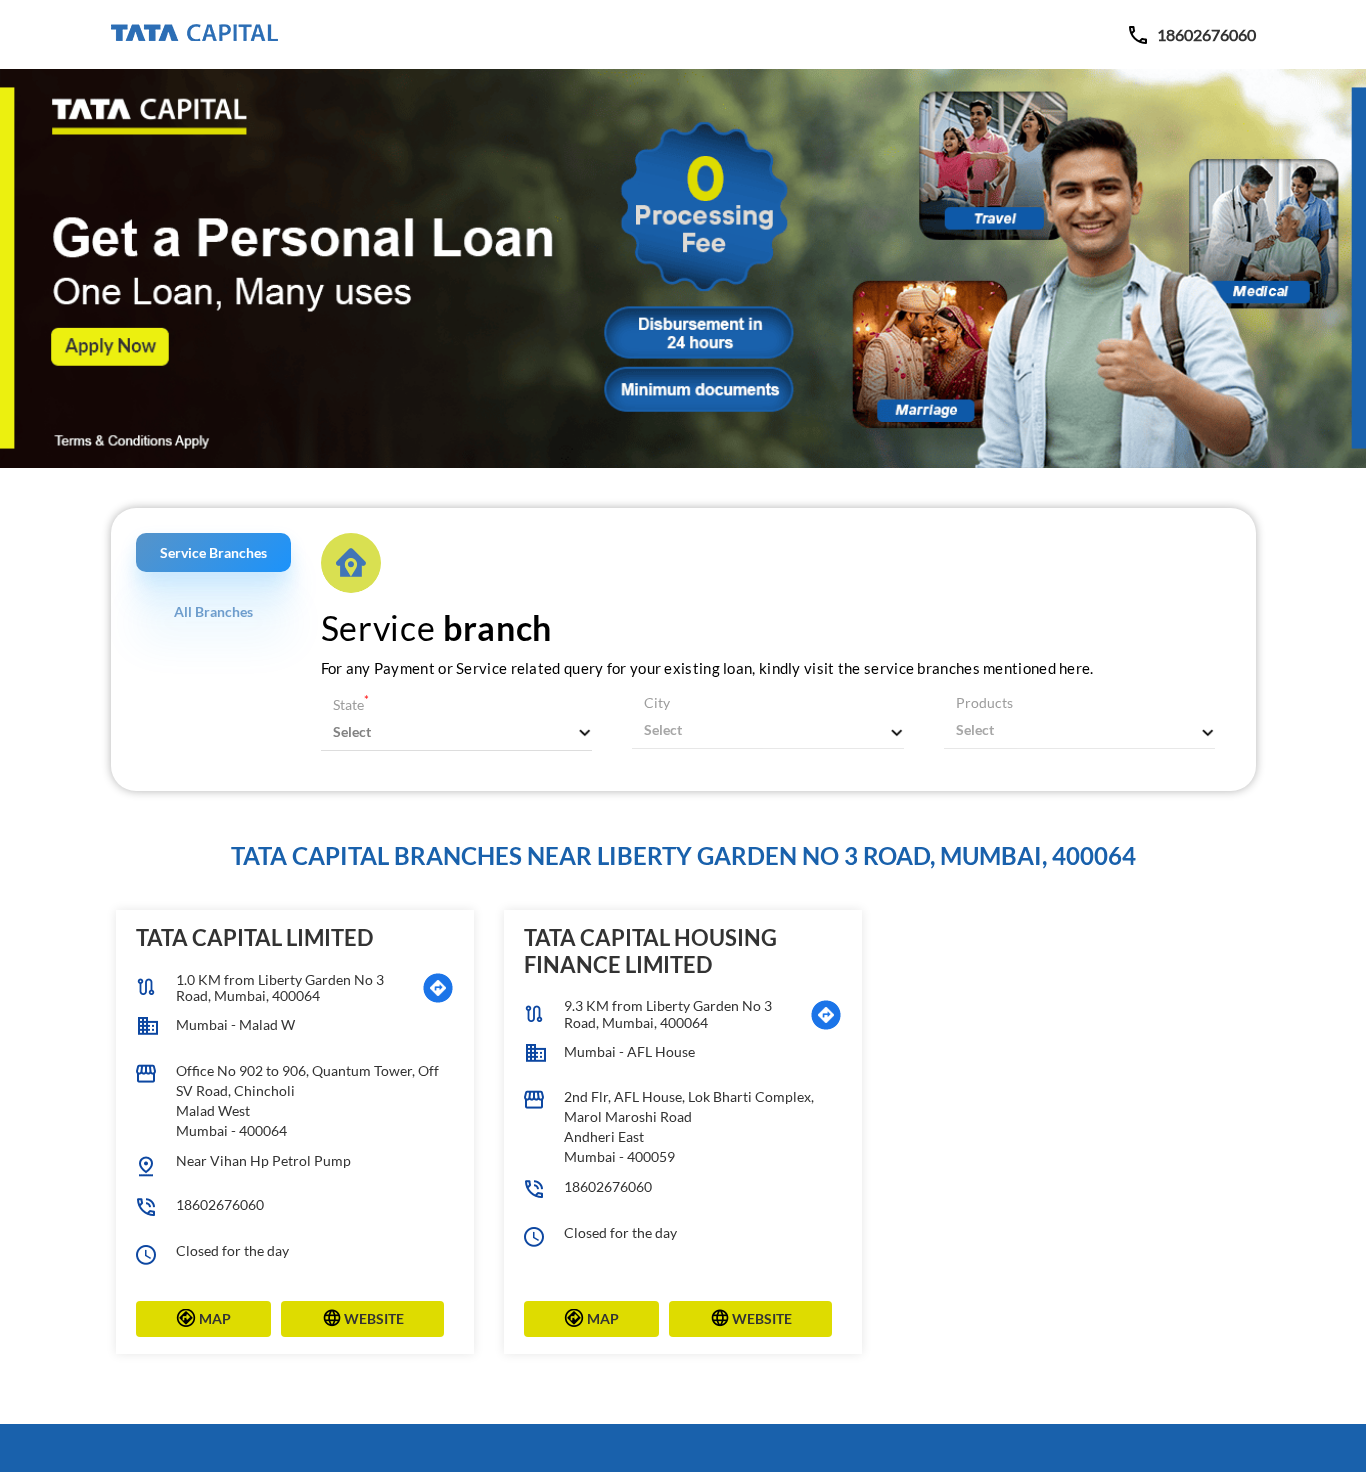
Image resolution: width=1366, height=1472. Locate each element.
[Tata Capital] (194, 34)
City (657, 702)
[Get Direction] (438, 988)
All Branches (213, 611)
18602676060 (220, 1204)
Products (984, 702)
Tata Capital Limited (254, 937)
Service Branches (213, 552)
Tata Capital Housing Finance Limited (650, 950)
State (351, 704)
